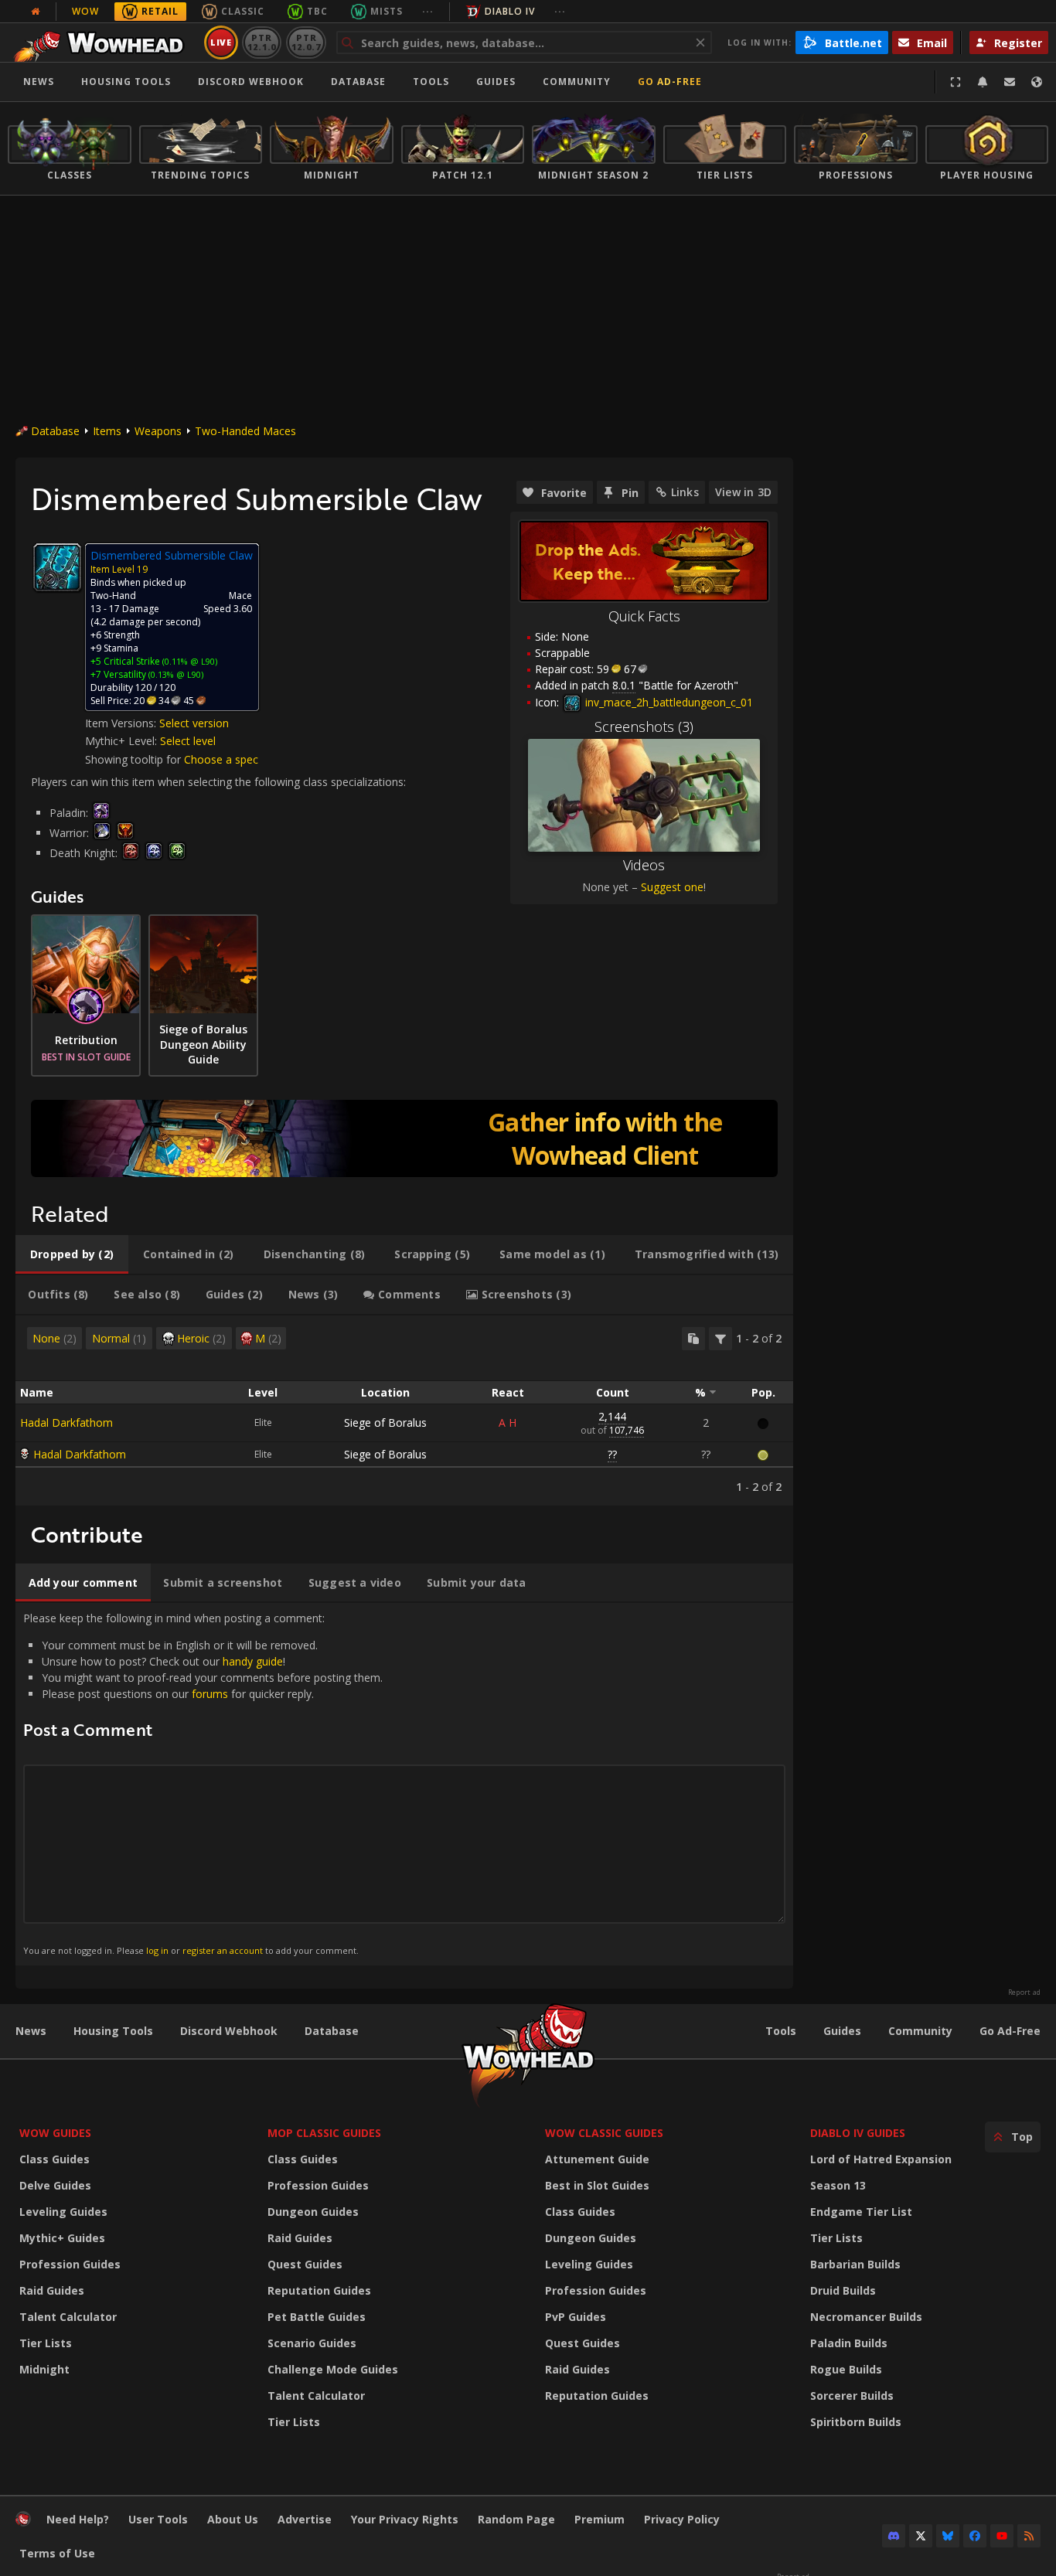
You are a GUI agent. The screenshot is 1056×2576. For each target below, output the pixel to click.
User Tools (158, 2519)
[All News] (36, 12)
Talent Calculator (68, 2317)
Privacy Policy (682, 2519)
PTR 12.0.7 (306, 42)
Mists (387, 11)
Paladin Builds (849, 2343)
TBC (317, 11)
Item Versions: (122, 723)
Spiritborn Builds (856, 2422)
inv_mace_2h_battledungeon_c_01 (668, 702)
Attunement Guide (597, 2159)
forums (210, 1694)
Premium (600, 2519)
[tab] (72, 1254)
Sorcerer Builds (852, 2396)
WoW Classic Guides (604, 2133)
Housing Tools (113, 2031)
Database (358, 82)
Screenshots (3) (644, 727)
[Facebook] (975, 2536)
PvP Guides (576, 2317)
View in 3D (743, 492)
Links (685, 492)
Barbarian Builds (855, 2264)
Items (107, 431)
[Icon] (57, 567)
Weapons (158, 431)
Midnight (44, 2369)
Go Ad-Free (670, 82)
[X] (921, 2536)
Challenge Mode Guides (333, 2369)
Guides (496, 82)
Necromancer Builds (866, 2317)
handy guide (253, 1661)
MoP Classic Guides (324, 2133)
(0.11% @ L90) (189, 661)
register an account (223, 1950)
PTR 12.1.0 (262, 42)
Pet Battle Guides (317, 2317)
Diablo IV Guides (858, 2133)
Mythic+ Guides (62, 2238)
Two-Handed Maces (245, 431)
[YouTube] (1002, 2536)
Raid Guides (52, 2290)
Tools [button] (431, 82)
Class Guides (55, 2159)
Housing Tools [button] (126, 82)
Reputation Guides (319, 2290)
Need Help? (78, 2519)
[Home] (103, 43)
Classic (243, 11)
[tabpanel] (404, 1411)
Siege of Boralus (385, 1422)
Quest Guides (305, 2264)
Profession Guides (70, 2264)
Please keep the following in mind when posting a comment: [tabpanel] (203, 1783)
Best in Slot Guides (597, 2185)
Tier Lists (46, 2343)
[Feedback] (1010, 82)
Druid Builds (843, 2290)
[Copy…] (693, 1339)
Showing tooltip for (135, 759)
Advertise (305, 2519)
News (39, 82)
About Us (233, 2519)
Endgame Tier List (861, 2212)
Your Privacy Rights (405, 2519)
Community (577, 82)
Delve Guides (55, 2185)
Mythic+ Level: (123, 741)
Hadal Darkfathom (66, 1422)
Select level (188, 741)
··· (428, 11)
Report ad (1024, 1992)
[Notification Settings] (983, 82)
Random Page (516, 2519)
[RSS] (1029, 2536)
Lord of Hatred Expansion (881, 2159)
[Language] (1037, 82)
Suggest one (672, 887)
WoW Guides (55, 2133)
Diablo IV (510, 11)
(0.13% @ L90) (175, 674)
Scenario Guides (312, 2343)
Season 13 (838, 2185)
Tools (781, 2031)
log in (157, 1950)
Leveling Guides (63, 2212)
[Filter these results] (720, 1339)
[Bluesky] (948, 2536)
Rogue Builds (846, 2369)
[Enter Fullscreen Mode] (956, 82)
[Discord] (894, 2536)
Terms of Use (57, 2553)
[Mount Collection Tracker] (404, 1138)
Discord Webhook (251, 82)
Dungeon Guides (313, 2212)
